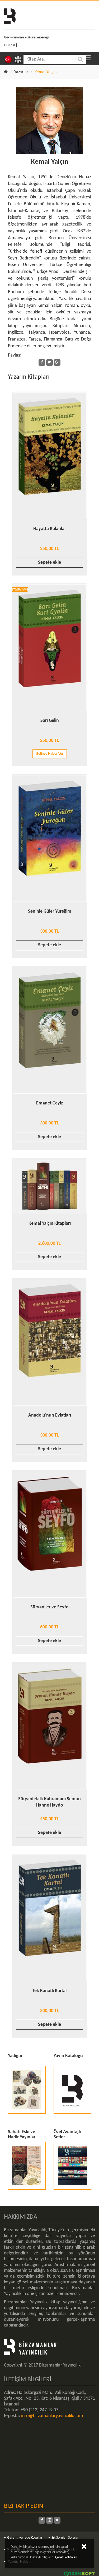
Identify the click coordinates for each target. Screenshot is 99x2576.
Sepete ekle (49, 562)
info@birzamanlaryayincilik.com (52, 2416)
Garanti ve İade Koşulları (25, 2538)
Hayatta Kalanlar (50, 529)
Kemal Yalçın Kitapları (50, 1224)
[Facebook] (42, 362)
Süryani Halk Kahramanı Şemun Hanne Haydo (49, 1802)
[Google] (57, 362)
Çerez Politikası (66, 2557)
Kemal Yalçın (49, 162)
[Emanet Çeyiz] (49, 1030)
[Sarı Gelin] (49, 647)
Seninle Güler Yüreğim (50, 911)
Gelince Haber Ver (50, 754)
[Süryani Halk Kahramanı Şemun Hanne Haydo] (49, 1726)
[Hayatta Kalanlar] (49, 456)
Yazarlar (21, 72)
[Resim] (49, 121)
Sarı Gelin (50, 721)
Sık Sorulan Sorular (65, 2538)
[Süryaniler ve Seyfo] (49, 1534)
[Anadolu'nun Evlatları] (49, 1342)
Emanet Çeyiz (49, 1103)
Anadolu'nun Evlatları (50, 1415)
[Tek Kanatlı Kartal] (49, 1918)
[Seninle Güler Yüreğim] (49, 838)
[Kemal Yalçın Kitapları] (49, 1186)
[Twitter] (49, 362)
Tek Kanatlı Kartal (49, 1991)
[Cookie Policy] (84, 2548)
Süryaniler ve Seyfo (49, 1607)
